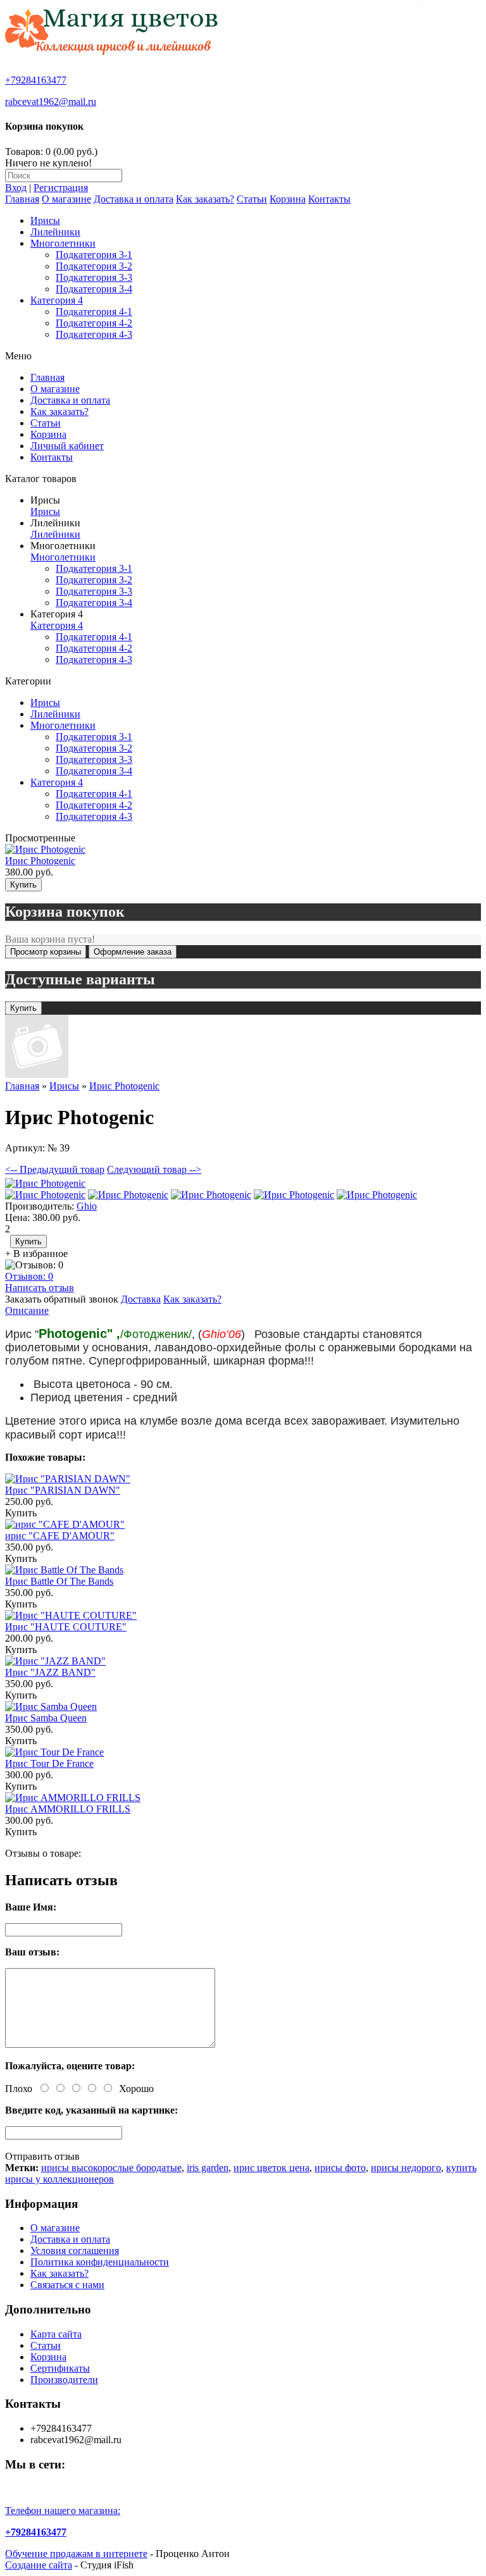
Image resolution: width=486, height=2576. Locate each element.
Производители (64, 2380)
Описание (27, 1310)
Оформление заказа (133, 952)
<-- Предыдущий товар (55, 1169)
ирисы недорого (406, 2168)
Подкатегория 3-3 (94, 277)
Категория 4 (57, 300)
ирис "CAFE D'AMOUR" (60, 1536)
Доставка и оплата (134, 199)
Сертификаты (60, 2368)
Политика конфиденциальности (100, 2262)
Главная (22, 199)
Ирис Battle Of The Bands (59, 1581)
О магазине (66, 199)
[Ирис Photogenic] (45, 1183)
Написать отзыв (40, 1288)
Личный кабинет (67, 446)
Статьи (252, 199)
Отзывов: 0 (29, 1276)
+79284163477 (36, 80)
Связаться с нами (67, 2285)
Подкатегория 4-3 (94, 334)
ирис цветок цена (271, 2168)
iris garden (208, 2168)
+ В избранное (36, 1254)
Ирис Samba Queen (46, 1718)
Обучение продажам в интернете (76, 2554)
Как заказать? (205, 199)
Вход (16, 188)
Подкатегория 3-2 (94, 266)
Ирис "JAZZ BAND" (50, 1672)
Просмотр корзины (46, 952)
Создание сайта (39, 2565)
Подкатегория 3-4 (94, 289)
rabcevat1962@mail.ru (51, 102)
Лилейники (55, 232)
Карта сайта (56, 2334)
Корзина (288, 199)
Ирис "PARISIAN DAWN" (63, 1490)
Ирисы (45, 220)
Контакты (329, 199)
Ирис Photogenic (40, 861)
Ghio (87, 1206)
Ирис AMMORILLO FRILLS (68, 1809)
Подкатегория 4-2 (94, 323)
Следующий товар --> (154, 1169)
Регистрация (61, 188)
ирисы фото (340, 2168)
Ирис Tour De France (49, 1763)
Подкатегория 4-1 (94, 312)
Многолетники (63, 243)
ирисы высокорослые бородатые (111, 2168)
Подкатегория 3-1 (94, 255)
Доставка (141, 1299)
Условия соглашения (75, 2251)
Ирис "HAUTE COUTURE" (66, 1627)
